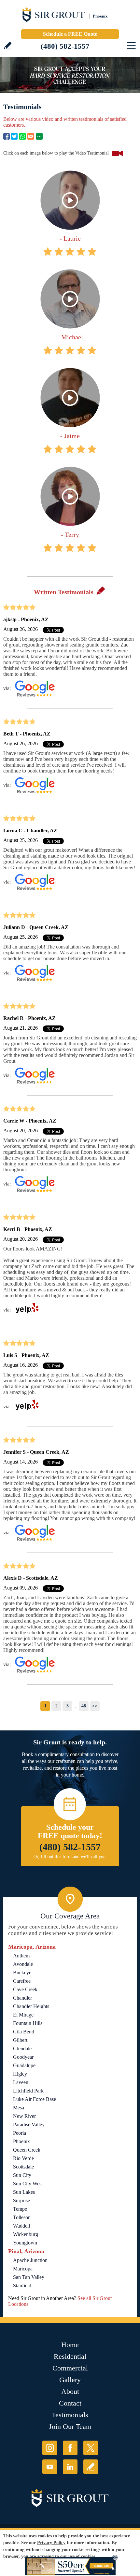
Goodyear (23, 2057)
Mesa (19, 2108)
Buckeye (22, 1973)
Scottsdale (23, 2167)
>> (95, 1706)
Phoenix (21, 2141)
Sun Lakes (24, 2192)
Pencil (101, 590)
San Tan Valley (29, 2277)
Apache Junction (30, 2260)
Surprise (21, 2200)
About (70, 2391)
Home (70, 2345)
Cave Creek (25, 1989)
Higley (20, 2074)
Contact (70, 2403)
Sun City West (28, 2184)
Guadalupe (24, 2065)
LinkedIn (70, 2467)
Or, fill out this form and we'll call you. (70, 1857)
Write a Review (8, 46)
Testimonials (70, 2415)
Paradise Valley (29, 2124)
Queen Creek (27, 2150)
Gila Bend (24, 2032)
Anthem (21, 1956)
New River (24, 2116)
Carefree (22, 1981)
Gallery (70, 2380)
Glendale (22, 2048)
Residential (70, 2356)
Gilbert (20, 2040)
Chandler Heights (31, 2006)
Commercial (70, 2368)
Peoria (20, 2133)
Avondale (23, 1964)
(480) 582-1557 (65, 46)
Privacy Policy (51, 2543)
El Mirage (23, 2015)
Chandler (22, 1998)
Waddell (21, 2226)
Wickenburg (26, 2234)
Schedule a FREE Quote (70, 34)
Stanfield (22, 2286)
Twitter (14, 136)
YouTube (50, 2467)
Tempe (20, 2209)
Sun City (22, 2175)
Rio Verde (23, 2158)
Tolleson (22, 2217)
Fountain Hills (28, 2023)
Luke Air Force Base (35, 2099)
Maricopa (23, 2269)
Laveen (21, 2082)
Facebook (7, 136)
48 (84, 1706)
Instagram (50, 2448)
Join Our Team (70, 2426)
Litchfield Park (28, 2091)
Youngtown (25, 2243)
